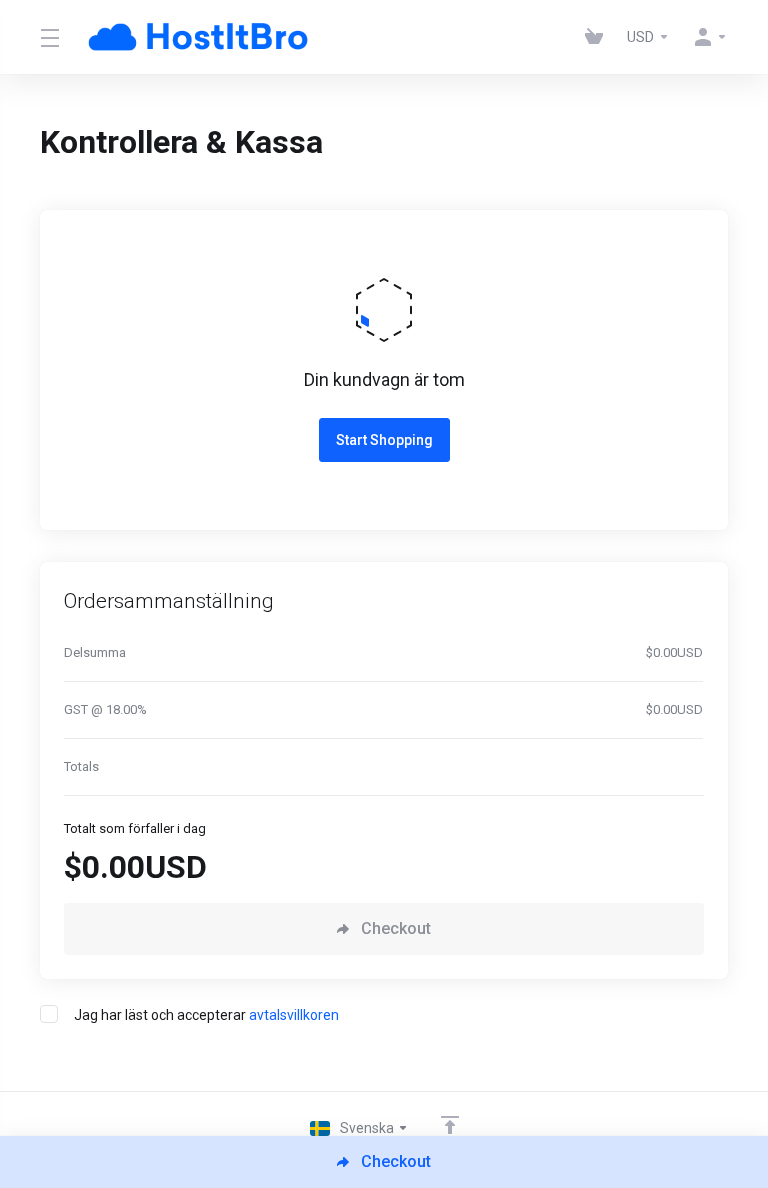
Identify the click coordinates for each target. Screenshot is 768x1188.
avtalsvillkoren (294, 1015)
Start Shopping (384, 440)
